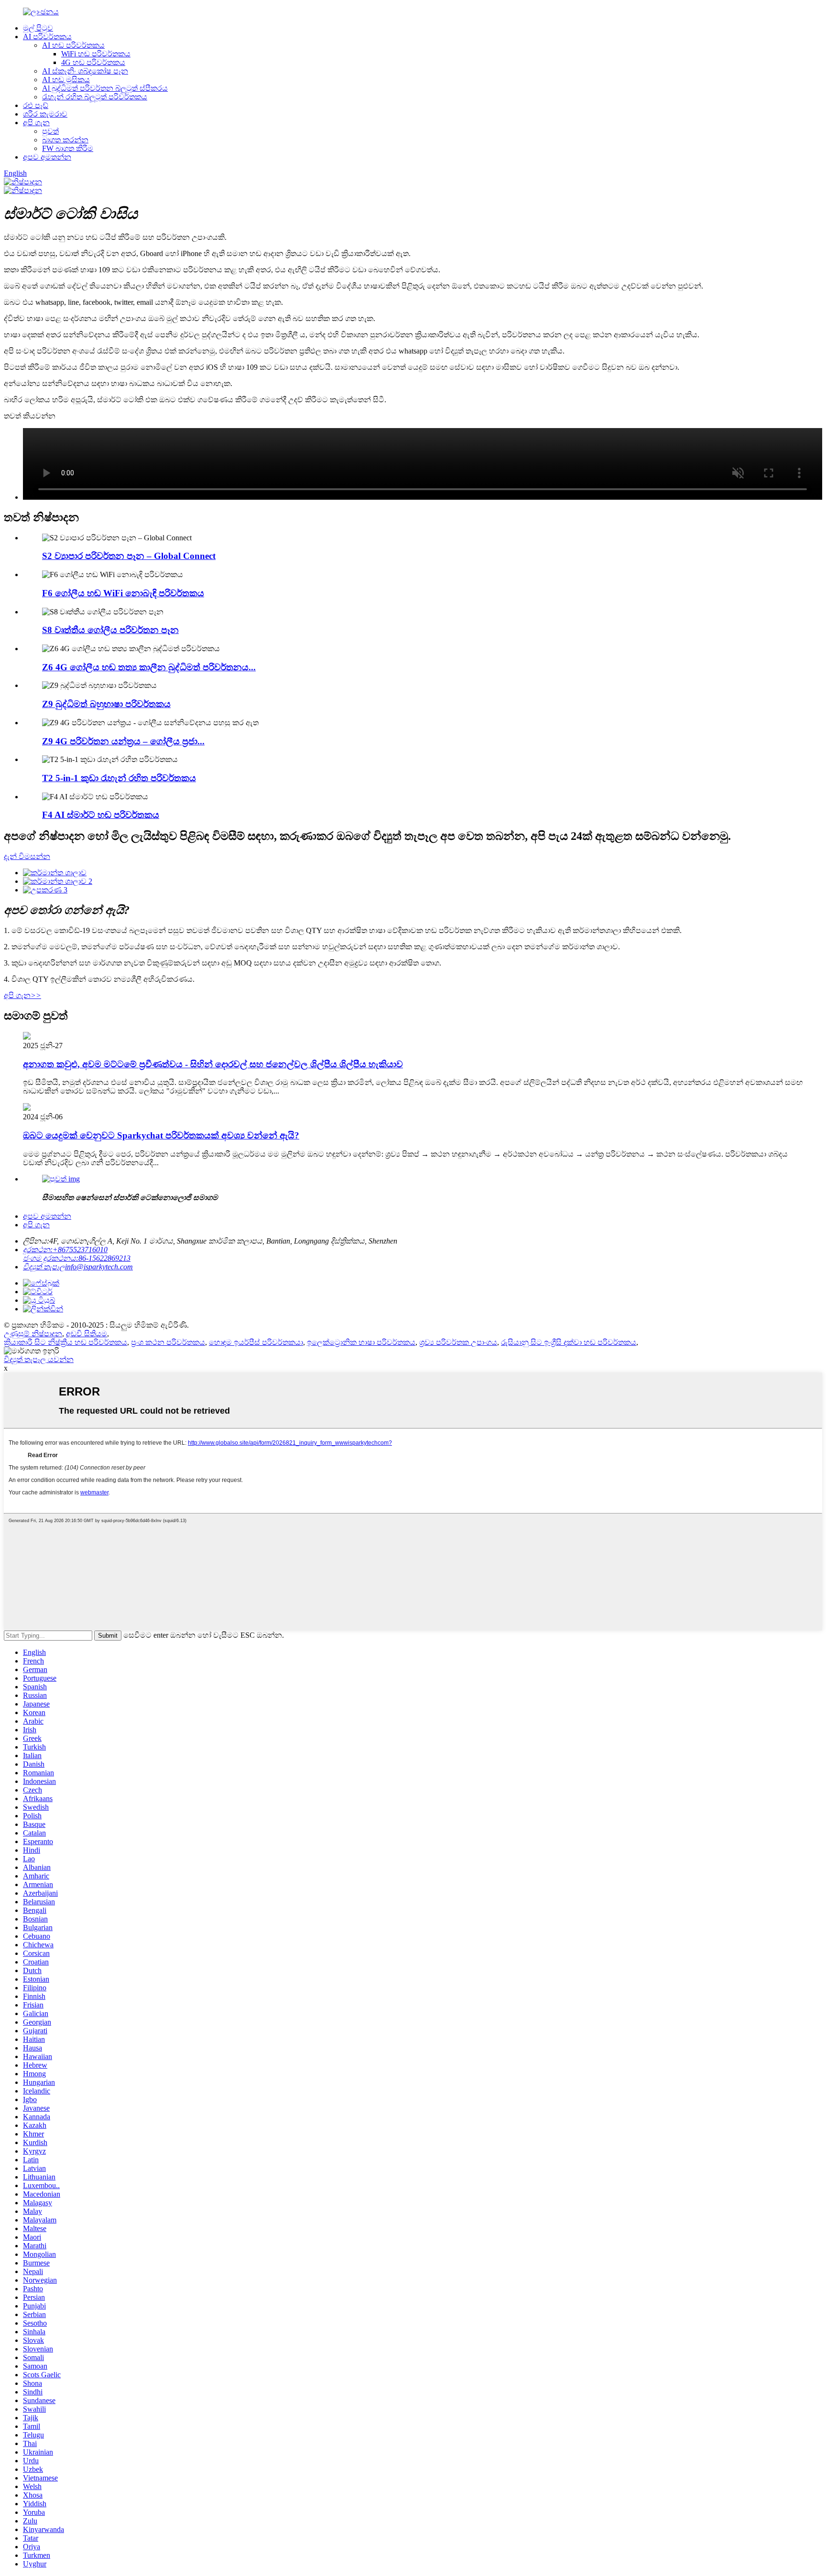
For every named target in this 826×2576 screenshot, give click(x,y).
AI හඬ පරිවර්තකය (73, 45)
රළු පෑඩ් (36, 105)
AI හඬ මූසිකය (66, 80)
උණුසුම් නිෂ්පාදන (33, 1334)
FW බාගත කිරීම (68, 148)
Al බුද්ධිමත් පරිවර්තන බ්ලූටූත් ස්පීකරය (105, 88)
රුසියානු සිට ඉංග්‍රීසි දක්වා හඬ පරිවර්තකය (569, 1342)
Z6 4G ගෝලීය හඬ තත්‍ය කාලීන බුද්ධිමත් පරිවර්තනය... (149, 667)
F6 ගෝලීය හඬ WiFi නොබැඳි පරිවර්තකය (123, 593)
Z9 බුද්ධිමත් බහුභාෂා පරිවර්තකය (106, 704)
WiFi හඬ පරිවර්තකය (96, 54)
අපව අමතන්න (47, 157)
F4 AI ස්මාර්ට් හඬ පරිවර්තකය (101, 815)
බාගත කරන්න (65, 140)
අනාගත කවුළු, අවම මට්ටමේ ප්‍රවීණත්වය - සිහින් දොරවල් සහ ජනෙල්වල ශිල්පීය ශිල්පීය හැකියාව (213, 1064)
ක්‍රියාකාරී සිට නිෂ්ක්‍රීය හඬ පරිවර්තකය (65, 1342)
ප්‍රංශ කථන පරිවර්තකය (168, 1342)
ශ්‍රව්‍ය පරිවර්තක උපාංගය (458, 1342)
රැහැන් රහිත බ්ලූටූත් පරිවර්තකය (95, 97)
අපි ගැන (36, 123)
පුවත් (50, 131)
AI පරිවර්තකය (47, 37)
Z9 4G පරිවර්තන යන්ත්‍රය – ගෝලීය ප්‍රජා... (123, 741)
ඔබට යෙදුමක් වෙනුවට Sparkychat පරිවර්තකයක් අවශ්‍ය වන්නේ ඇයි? (161, 1135)
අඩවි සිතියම (87, 1334)
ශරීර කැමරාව (45, 114)
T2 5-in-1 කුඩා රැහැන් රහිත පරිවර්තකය (119, 778)
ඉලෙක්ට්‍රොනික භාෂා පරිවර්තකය (361, 1342)
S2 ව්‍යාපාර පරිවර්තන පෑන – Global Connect (129, 556)
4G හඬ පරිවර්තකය (93, 62)
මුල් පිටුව (38, 28)
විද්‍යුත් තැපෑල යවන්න (39, 1359)
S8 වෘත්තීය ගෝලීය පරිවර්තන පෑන (110, 630)
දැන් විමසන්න (27, 856)
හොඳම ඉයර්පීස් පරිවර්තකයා (256, 1342)
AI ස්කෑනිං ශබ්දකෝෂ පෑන (85, 71)
